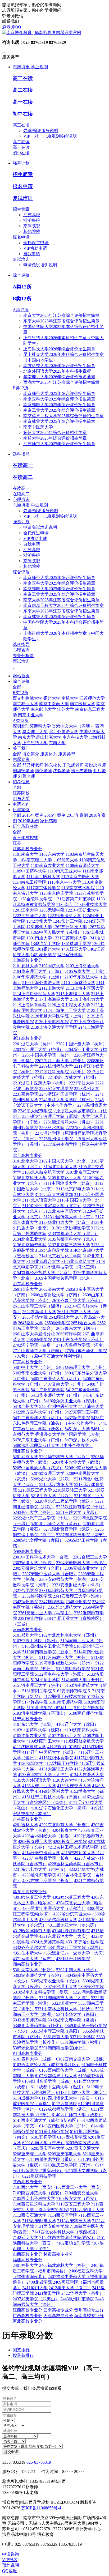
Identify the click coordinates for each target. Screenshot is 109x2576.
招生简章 (23, 174)
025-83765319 (39, 2462)
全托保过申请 (36, 243)
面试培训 (21, 661)
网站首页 (21, 676)
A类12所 (22, 287)
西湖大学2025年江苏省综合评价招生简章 (61, 382)
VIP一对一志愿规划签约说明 (50, 136)
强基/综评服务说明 (41, 131)
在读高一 (23, 465)
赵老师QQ (12, 27)
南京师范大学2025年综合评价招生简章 (59, 393)
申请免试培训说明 (40, 265)
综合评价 (21, 572)
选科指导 (21, 644)
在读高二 (23, 477)
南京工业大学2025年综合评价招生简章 (59, 410)
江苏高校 (32, 215)
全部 (17, 687)
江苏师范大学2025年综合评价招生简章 (59, 444)
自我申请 (32, 254)
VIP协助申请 (35, 248)
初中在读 (23, 114)
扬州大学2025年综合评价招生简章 (55, 433)
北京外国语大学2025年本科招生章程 (57, 371)
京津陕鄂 (32, 226)
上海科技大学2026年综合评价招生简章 (59, 349)
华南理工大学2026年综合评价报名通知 (59, 377)
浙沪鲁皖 (32, 220)
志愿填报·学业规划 (30, 505)
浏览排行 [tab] (21, 2350)
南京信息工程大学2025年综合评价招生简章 (63, 416)
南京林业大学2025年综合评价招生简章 (59, 421)
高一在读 (23, 102)
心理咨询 (21, 650)
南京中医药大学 (38, 427)
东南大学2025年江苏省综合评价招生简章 (61, 321)
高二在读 (23, 90)
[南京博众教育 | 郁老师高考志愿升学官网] (54, 33)
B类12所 (22, 299)
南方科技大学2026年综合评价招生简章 (59, 366)
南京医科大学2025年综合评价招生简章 (59, 399)
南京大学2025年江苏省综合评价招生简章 (61, 315)
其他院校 (32, 231)
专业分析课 (23, 656)
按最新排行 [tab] (23, 2355)
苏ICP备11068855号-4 (41, 2508)
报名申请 (23, 186)
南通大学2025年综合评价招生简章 (55, 438)
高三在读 (23, 78)
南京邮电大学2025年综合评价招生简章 (59, 405)
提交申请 (11, 2452)
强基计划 (21, 522)
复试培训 (23, 198)
